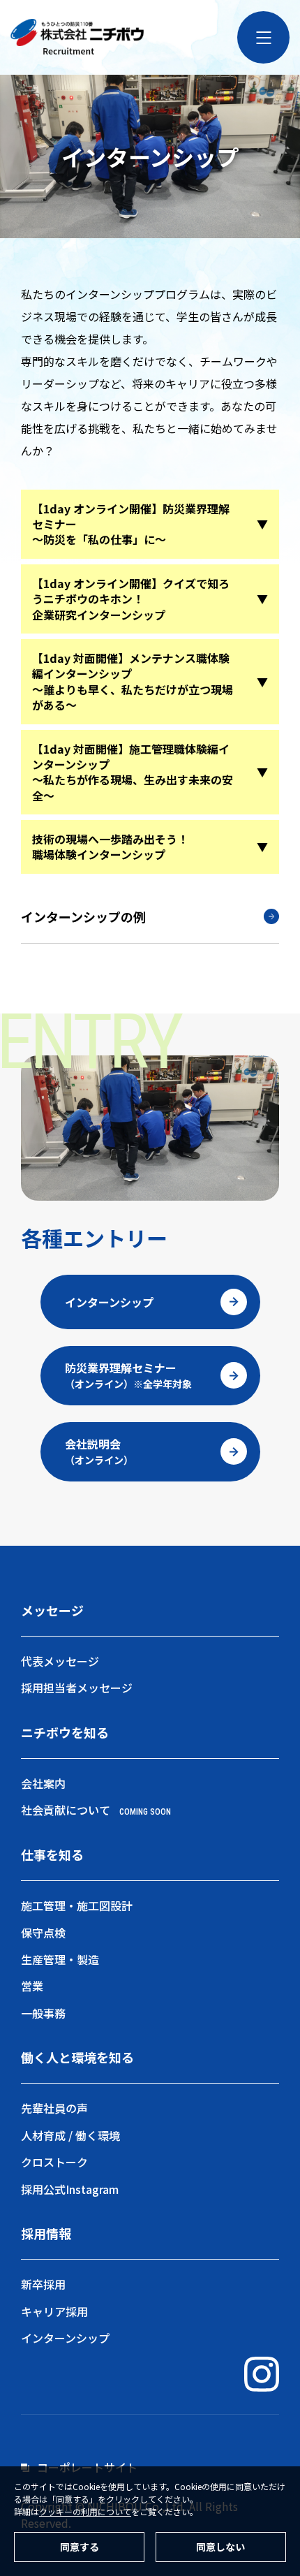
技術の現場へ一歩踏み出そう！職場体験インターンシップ (110, 847)
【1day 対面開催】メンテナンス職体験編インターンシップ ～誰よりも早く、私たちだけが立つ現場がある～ (133, 681)
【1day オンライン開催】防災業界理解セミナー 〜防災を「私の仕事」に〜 (131, 524)
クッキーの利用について (85, 2511)
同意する (80, 2547)
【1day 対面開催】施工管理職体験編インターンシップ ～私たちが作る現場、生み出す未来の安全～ (133, 772)
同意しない (220, 2547)
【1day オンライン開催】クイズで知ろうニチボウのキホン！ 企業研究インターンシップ (131, 599)
